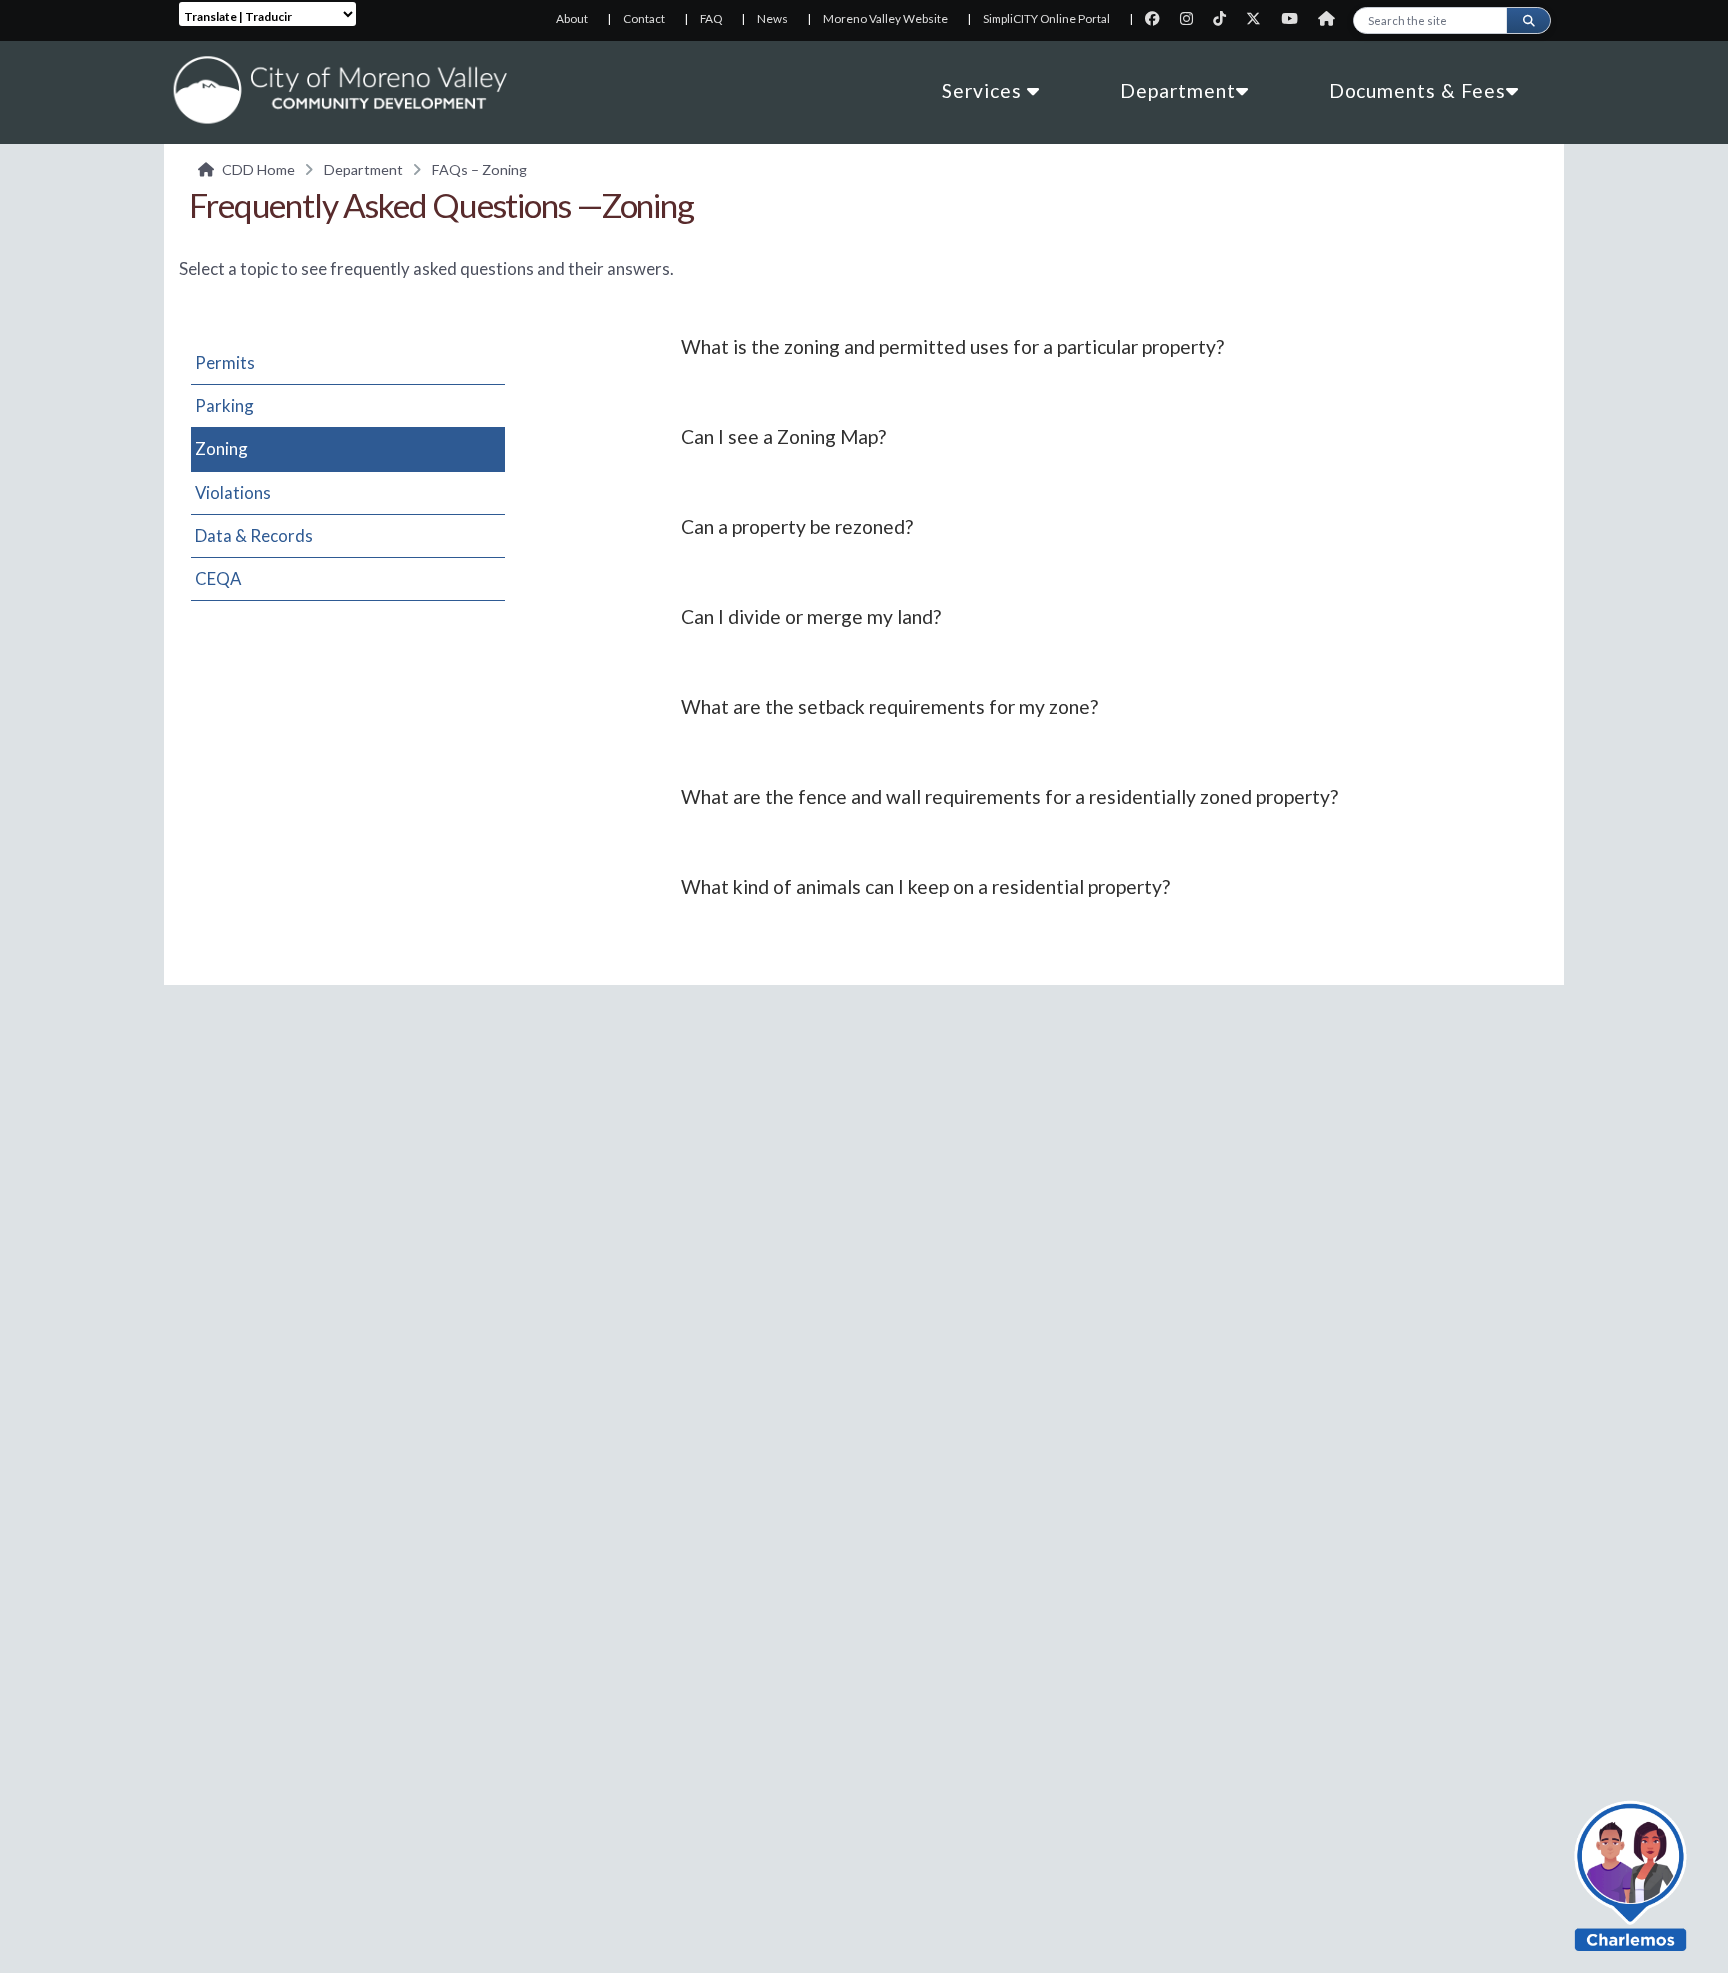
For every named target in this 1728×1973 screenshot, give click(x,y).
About (572, 18)
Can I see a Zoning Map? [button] (783, 436)
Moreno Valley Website (885, 18)
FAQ (711, 18)
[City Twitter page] (1259, 18)
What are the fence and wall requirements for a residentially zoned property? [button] (1009, 796)
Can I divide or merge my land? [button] (811, 616)
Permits (225, 362)
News (772, 18)
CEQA (218, 578)
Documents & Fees (1417, 90)
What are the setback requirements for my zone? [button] (889, 706)
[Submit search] (1528, 20)
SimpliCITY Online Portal (1046, 18)
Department (1178, 90)
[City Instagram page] (1192, 18)
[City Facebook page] (1158, 18)
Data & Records (254, 535)
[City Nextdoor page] (1331, 18)
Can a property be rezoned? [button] (797, 526)
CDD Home (258, 169)
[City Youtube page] (1295, 18)
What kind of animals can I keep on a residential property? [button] (925, 886)
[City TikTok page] (1225, 18)
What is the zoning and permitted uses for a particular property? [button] (952, 346)
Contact (644, 18)
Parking (224, 405)
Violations (233, 492)
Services (984, 90)
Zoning (221, 448)
